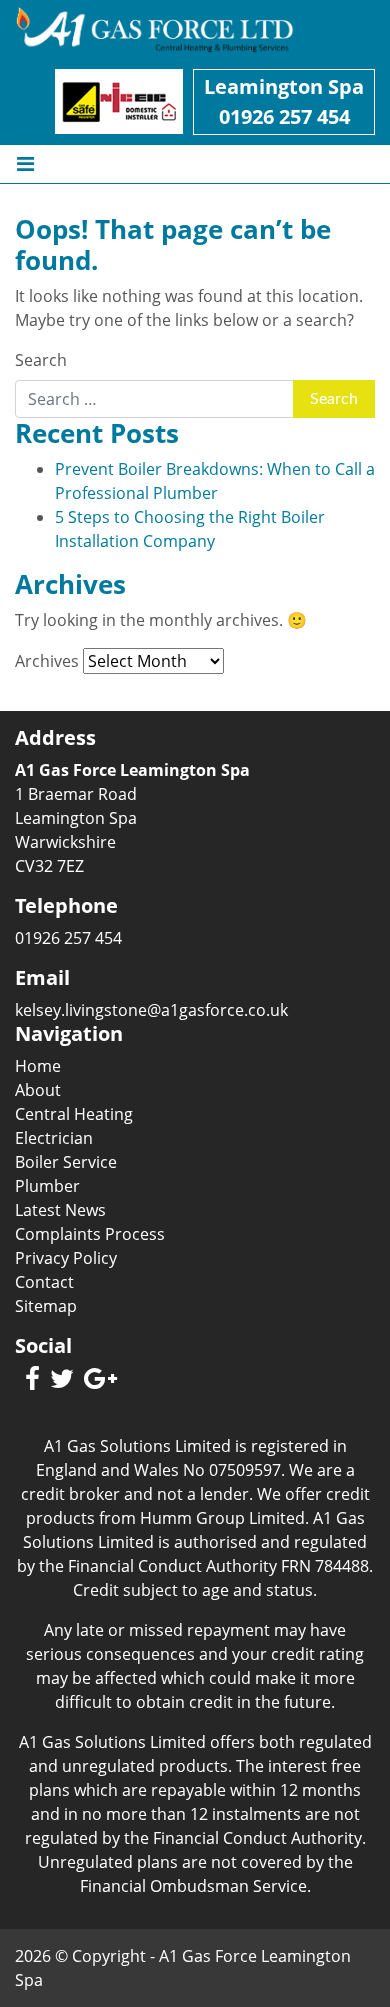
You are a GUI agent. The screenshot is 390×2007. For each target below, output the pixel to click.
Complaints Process (90, 1234)
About (38, 1090)
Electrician (54, 1138)
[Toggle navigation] (25, 164)
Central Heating (74, 1114)
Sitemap (46, 1306)
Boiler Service (66, 1162)
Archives (47, 661)
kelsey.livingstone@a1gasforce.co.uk (151, 1010)
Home (38, 1066)
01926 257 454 (284, 116)
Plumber (47, 1186)
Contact (44, 1282)
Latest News (60, 1210)
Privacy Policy (66, 1258)
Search (41, 360)
